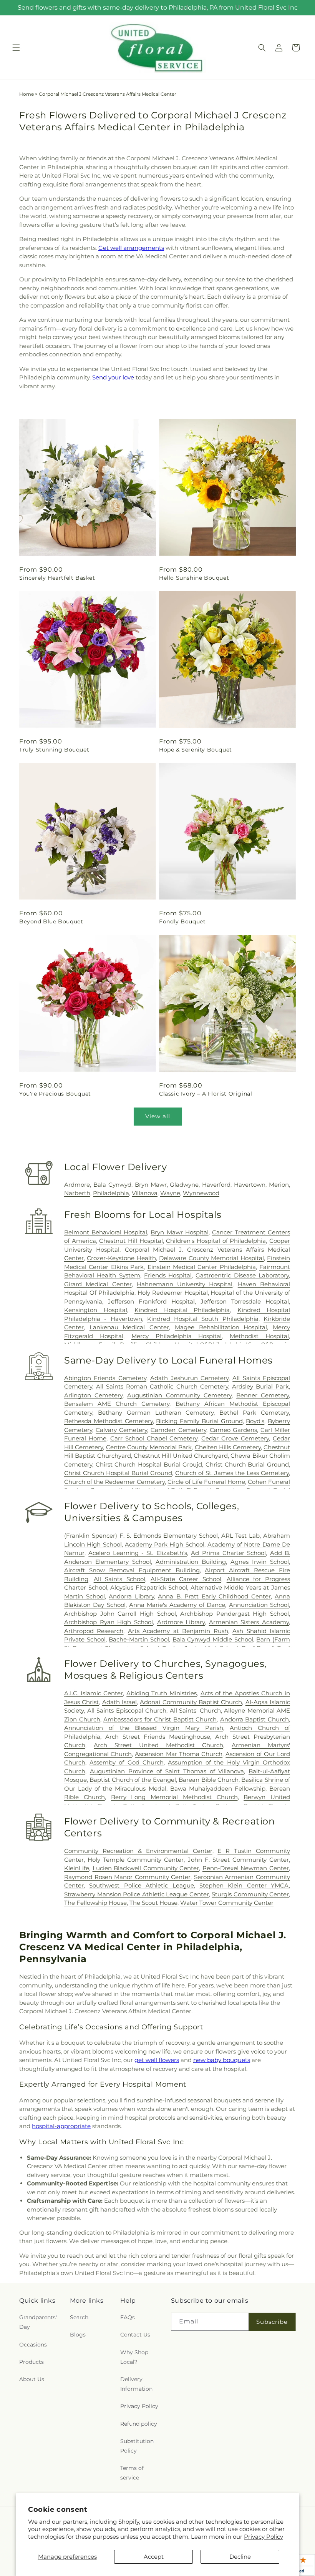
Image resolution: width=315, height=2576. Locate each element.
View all (158, 1116)
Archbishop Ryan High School (109, 1622)
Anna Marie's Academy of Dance (177, 1605)
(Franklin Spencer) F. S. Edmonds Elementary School (141, 1536)
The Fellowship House (95, 1903)
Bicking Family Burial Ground (199, 1421)
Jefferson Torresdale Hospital (245, 1301)
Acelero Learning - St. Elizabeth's (138, 1553)
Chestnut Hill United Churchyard (181, 1456)
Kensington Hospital (96, 1310)
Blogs (78, 2335)
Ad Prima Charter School (228, 1553)
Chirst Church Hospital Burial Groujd (149, 1464)
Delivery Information (136, 2384)
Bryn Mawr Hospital (179, 1232)
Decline (240, 2557)
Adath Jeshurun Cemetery (189, 1378)
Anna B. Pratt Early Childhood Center (214, 1596)
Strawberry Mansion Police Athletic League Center (137, 1894)
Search (79, 2317)
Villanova (145, 1193)
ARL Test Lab (241, 1536)
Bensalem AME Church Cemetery (117, 1404)
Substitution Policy (137, 2446)
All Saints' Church (195, 1710)
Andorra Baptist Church (254, 1719)
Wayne (170, 1193)
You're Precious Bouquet (55, 1094)
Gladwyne (184, 1185)
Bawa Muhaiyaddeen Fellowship (218, 1789)
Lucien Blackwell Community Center (146, 1868)
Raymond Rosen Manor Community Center (127, 1877)
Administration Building (191, 1562)
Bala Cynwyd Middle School (213, 1639)
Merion (279, 1185)
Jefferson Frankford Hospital (151, 1301)
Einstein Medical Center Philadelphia (202, 1267)
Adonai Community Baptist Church (191, 1702)
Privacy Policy (264, 2537)
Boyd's (255, 1421)
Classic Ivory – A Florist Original (206, 1094)
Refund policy (139, 2424)
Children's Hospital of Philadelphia (216, 1241)
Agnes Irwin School (260, 1562)
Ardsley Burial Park (260, 1386)
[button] (16, 48)
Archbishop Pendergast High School (235, 1614)
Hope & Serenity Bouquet (196, 750)
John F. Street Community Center (238, 1860)
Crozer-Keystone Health (121, 1258)
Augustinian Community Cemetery (179, 1395)
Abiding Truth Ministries (162, 1693)
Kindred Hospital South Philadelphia (203, 1319)
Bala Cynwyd (112, 1185)
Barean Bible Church (209, 1780)
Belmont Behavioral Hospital (106, 1232)
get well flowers (157, 2060)
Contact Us (135, 2335)
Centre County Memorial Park (149, 1447)
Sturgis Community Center (250, 1894)
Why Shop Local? (134, 2357)
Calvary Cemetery (121, 1430)
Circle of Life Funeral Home (206, 1482)
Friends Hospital (168, 1275)
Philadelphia (111, 1193)
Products (31, 2362)
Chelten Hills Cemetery (228, 1447)
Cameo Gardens (233, 1430)
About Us (32, 2379)
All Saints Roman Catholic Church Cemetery (162, 1386)
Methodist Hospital (259, 1336)
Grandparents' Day (38, 2322)
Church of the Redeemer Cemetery (114, 1482)
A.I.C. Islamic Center (94, 1693)
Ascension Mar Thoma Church (179, 1754)
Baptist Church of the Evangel (133, 1780)
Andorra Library (131, 1596)
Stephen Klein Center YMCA (244, 1885)
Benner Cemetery (263, 1395)
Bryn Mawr (151, 1185)
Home (27, 94)
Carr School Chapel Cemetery (154, 1438)
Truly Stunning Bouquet (54, 750)
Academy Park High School (165, 1544)
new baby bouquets (222, 2060)
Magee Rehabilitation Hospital (221, 1327)
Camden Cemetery (178, 1430)
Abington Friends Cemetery (105, 1378)
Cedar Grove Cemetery (235, 1438)
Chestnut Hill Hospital (131, 1241)
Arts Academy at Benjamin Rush (178, 1631)
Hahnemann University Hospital (185, 1284)
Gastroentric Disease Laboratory (242, 1275)
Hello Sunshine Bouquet (194, 578)
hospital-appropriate (61, 2126)
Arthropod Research (94, 1631)
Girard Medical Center (98, 1284)
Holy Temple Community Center (136, 1860)
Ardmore (77, 1185)
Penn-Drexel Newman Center (246, 1868)
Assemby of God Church (127, 1762)
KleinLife (77, 1868)
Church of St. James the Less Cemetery (232, 1473)
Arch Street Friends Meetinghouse (158, 1737)
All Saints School (119, 1579)
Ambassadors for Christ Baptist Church (160, 1719)
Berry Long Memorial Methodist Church (174, 1797)
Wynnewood (201, 1193)
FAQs (128, 2317)
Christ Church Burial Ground (247, 1464)
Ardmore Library (181, 1622)
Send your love (113, 377)
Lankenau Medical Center (129, 1327)
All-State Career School (186, 1579)
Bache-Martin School (139, 1639)
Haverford (216, 1185)
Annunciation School (259, 1605)
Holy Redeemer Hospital (173, 1293)
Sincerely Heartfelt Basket (57, 578)
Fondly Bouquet (182, 921)
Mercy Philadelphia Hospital (177, 1336)
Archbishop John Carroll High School (120, 1614)
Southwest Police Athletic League (141, 1885)
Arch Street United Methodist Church (158, 1745)
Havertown (250, 1185)
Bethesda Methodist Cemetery (109, 1421)
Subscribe (272, 2322)
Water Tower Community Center (227, 1903)
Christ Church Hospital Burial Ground (118, 1473)
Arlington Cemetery (93, 1395)
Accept (154, 2557)
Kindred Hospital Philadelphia (182, 1310)
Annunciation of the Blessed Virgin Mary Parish (144, 1728)
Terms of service (132, 2473)
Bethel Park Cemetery (254, 1413)
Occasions (33, 2345)
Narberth (77, 1193)
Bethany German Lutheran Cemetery (156, 1413)
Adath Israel (119, 1702)
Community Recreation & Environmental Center (138, 1851)
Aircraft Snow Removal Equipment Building (132, 1570)
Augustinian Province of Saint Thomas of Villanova (167, 1771)
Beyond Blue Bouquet (51, 921)
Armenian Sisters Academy (249, 1622)
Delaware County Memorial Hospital (211, 1258)
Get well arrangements (131, 248)
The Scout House (153, 1903)
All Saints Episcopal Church (127, 1710)
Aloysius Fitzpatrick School (149, 1587)
